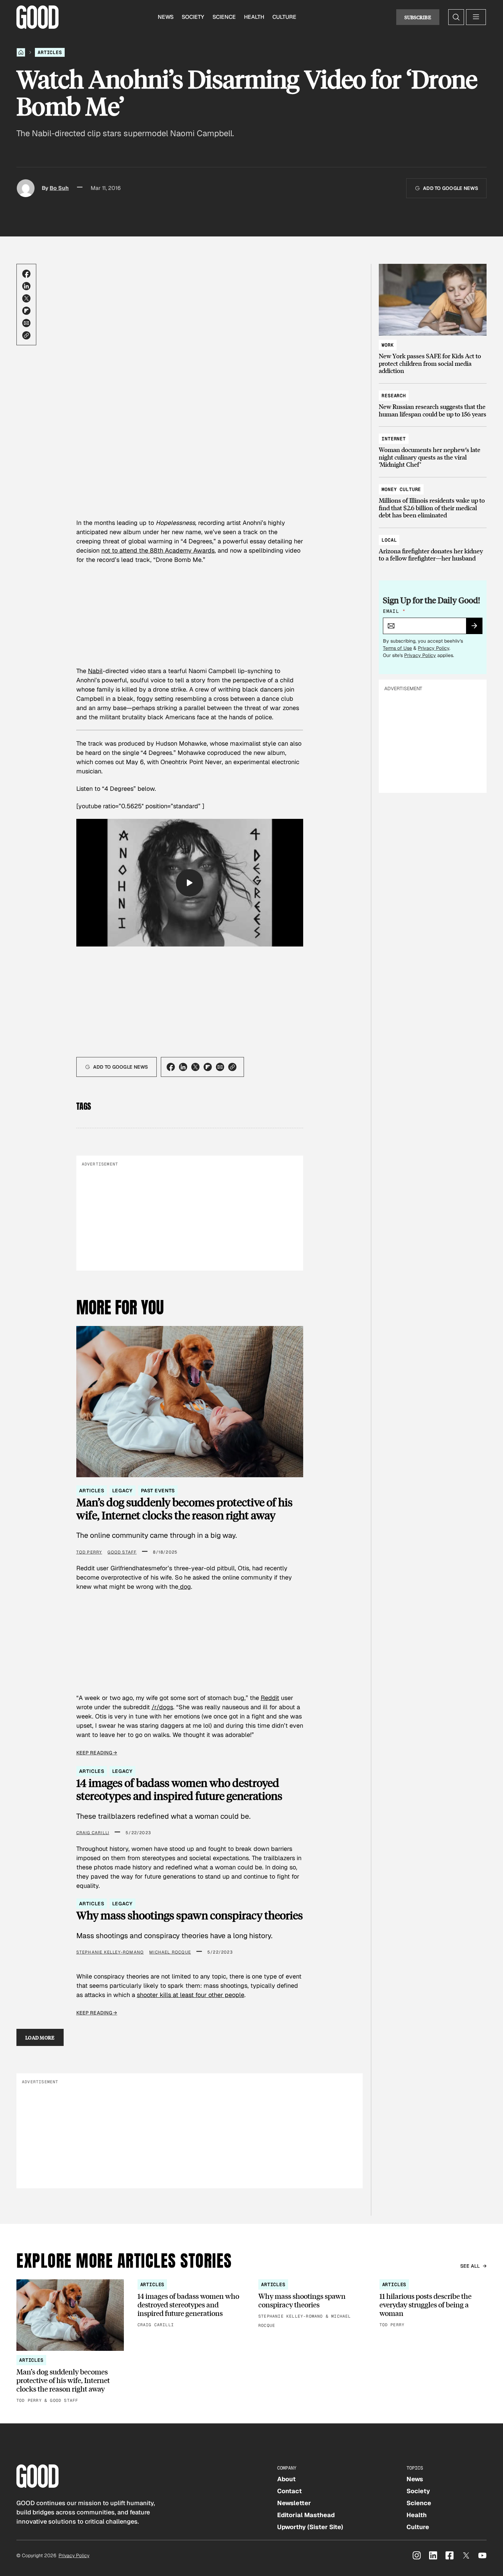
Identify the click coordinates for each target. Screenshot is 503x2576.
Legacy (122, 1491)
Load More (40, 2037)
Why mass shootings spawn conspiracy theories (190, 1915)
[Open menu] (476, 17)
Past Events (158, 1491)
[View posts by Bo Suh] (26, 188)
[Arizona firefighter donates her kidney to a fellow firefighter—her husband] (433, 546)
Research (394, 396)
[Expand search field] (456, 17)
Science (224, 17)
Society (193, 17)
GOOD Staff (122, 1552)
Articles (50, 52)
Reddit (270, 1698)
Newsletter (294, 2503)
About (286, 2479)
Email (394, 611)
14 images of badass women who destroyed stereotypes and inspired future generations (179, 1789)
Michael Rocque (170, 1952)
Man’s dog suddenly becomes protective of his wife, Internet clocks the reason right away (184, 1509)
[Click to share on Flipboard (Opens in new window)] (26, 311)
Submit (477, 628)
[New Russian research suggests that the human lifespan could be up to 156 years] (433, 402)
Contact (289, 2491)
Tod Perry (89, 1552)
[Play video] (190, 883)
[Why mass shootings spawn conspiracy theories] (312, 2304)
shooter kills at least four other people (191, 1995)
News (166, 17)
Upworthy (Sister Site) (310, 2527)
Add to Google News (450, 188)
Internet (394, 439)
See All (470, 2266)
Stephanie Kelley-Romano (110, 1952)
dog (185, 1587)
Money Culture (401, 489)
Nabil (95, 671)
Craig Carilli (93, 1833)
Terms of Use (397, 648)
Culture (284, 17)
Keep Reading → (97, 1753)
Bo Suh (59, 188)
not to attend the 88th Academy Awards (158, 550)
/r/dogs (162, 1707)
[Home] (21, 52)
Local (389, 540)
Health (254, 17)
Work (388, 345)
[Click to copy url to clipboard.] (26, 335)
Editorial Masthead (306, 2515)
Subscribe (418, 17)
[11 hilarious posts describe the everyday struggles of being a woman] (433, 2304)
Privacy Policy (434, 648)
